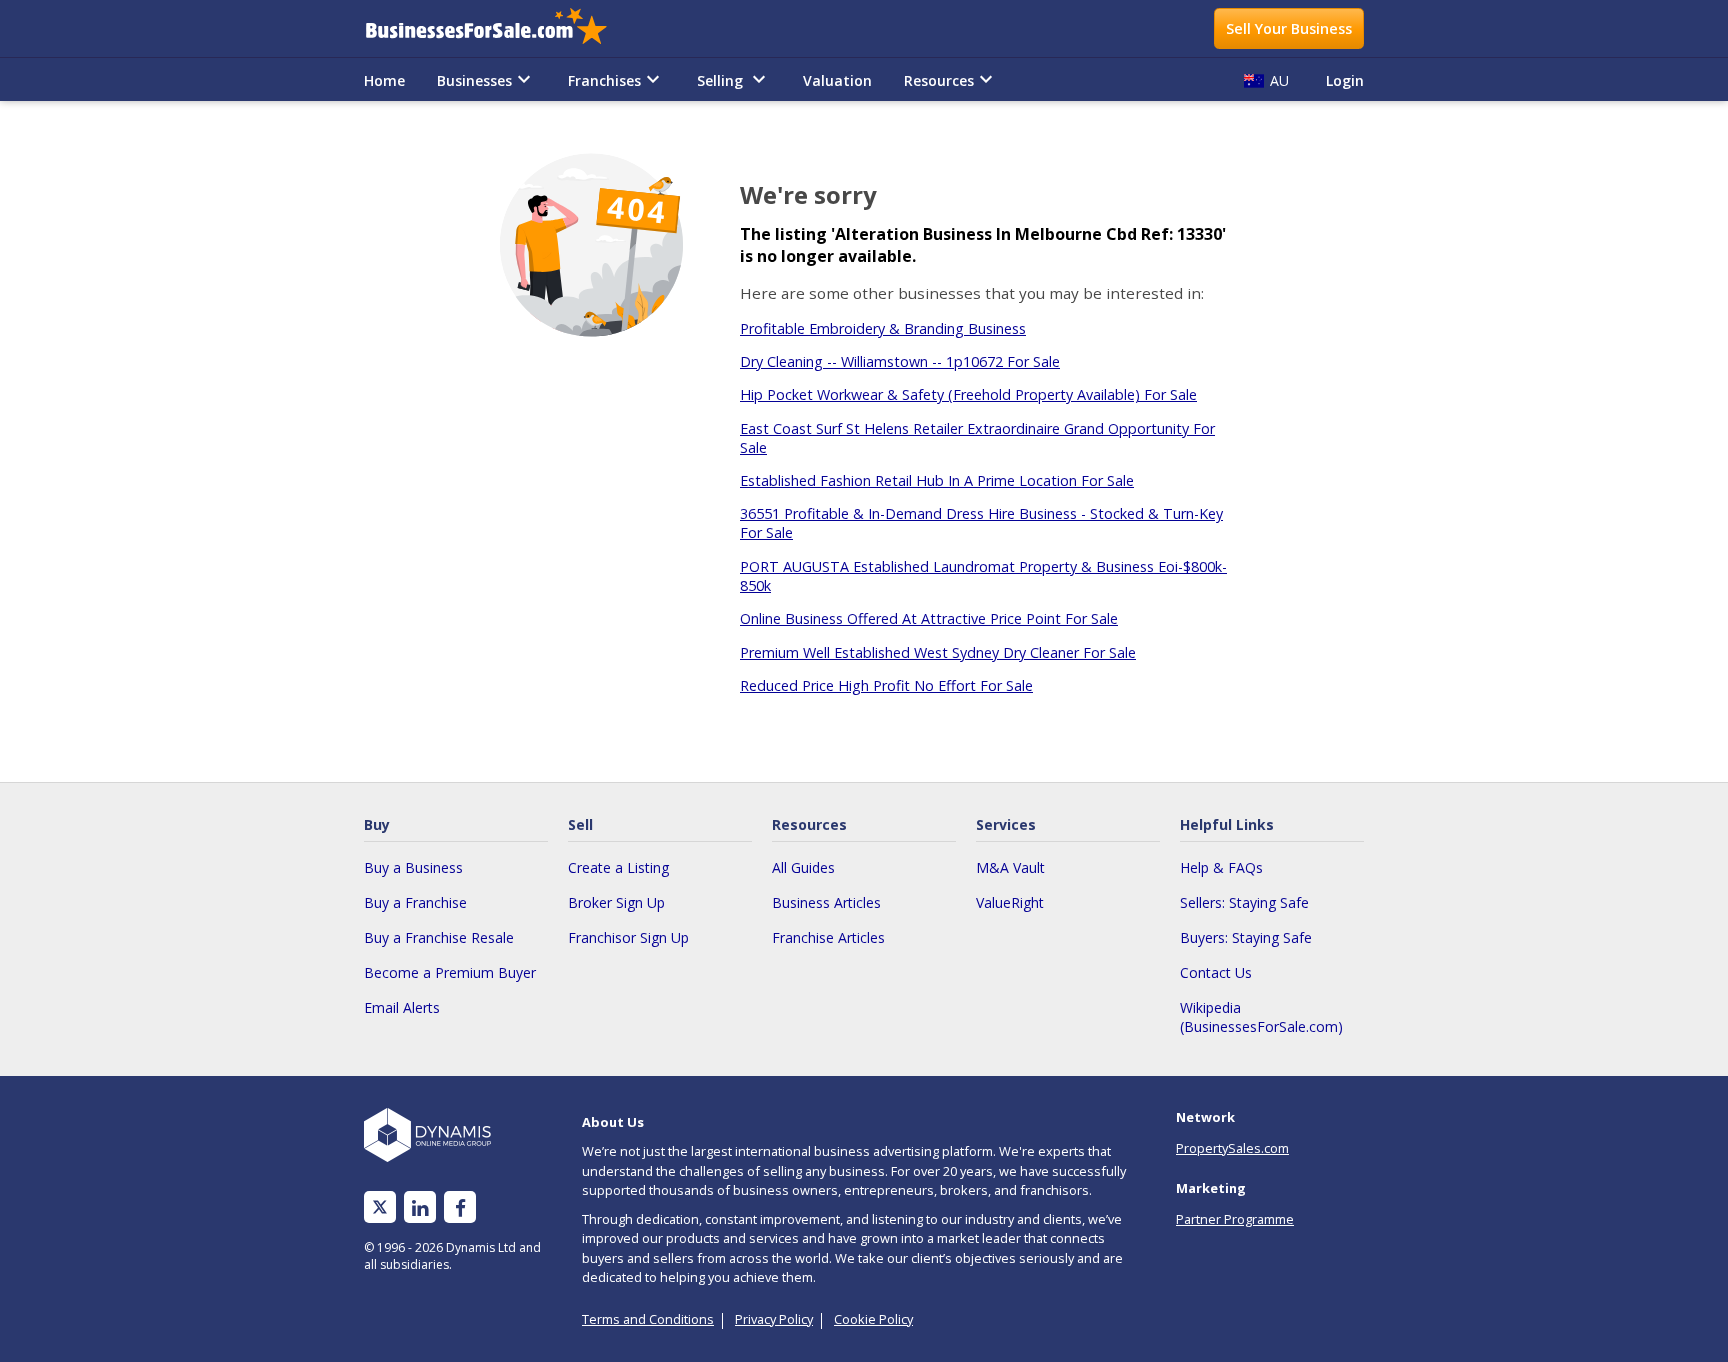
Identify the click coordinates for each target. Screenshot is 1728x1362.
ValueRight (1010, 902)
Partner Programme (1235, 1219)
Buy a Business (413, 867)
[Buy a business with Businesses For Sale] (500, 28)
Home (384, 80)
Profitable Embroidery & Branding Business (883, 328)
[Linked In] (420, 1207)
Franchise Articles (828, 937)
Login (1345, 80)
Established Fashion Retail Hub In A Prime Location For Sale (937, 480)
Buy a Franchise (415, 902)
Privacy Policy (774, 1319)
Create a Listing (618, 867)
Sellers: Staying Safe (1244, 902)
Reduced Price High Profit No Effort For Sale (886, 685)
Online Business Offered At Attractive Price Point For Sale (929, 618)
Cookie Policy (873, 1319)
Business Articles (826, 902)
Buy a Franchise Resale (439, 937)
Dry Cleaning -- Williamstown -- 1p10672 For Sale (900, 361)
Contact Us (1216, 972)
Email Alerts (402, 1007)
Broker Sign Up (616, 902)
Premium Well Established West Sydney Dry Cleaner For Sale (938, 652)
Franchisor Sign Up (628, 937)
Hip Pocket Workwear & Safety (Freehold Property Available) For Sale (968, 394)
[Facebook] (460, 1207)
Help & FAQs (1221, 867)
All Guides (803, 867)
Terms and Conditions (648, 1319)
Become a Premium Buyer (450, 972)
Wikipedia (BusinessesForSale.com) (1261, 1017)
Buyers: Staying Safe (1246, 937)
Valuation (837, 80)
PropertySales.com (1232, 1148)
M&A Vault (1010, 867)
